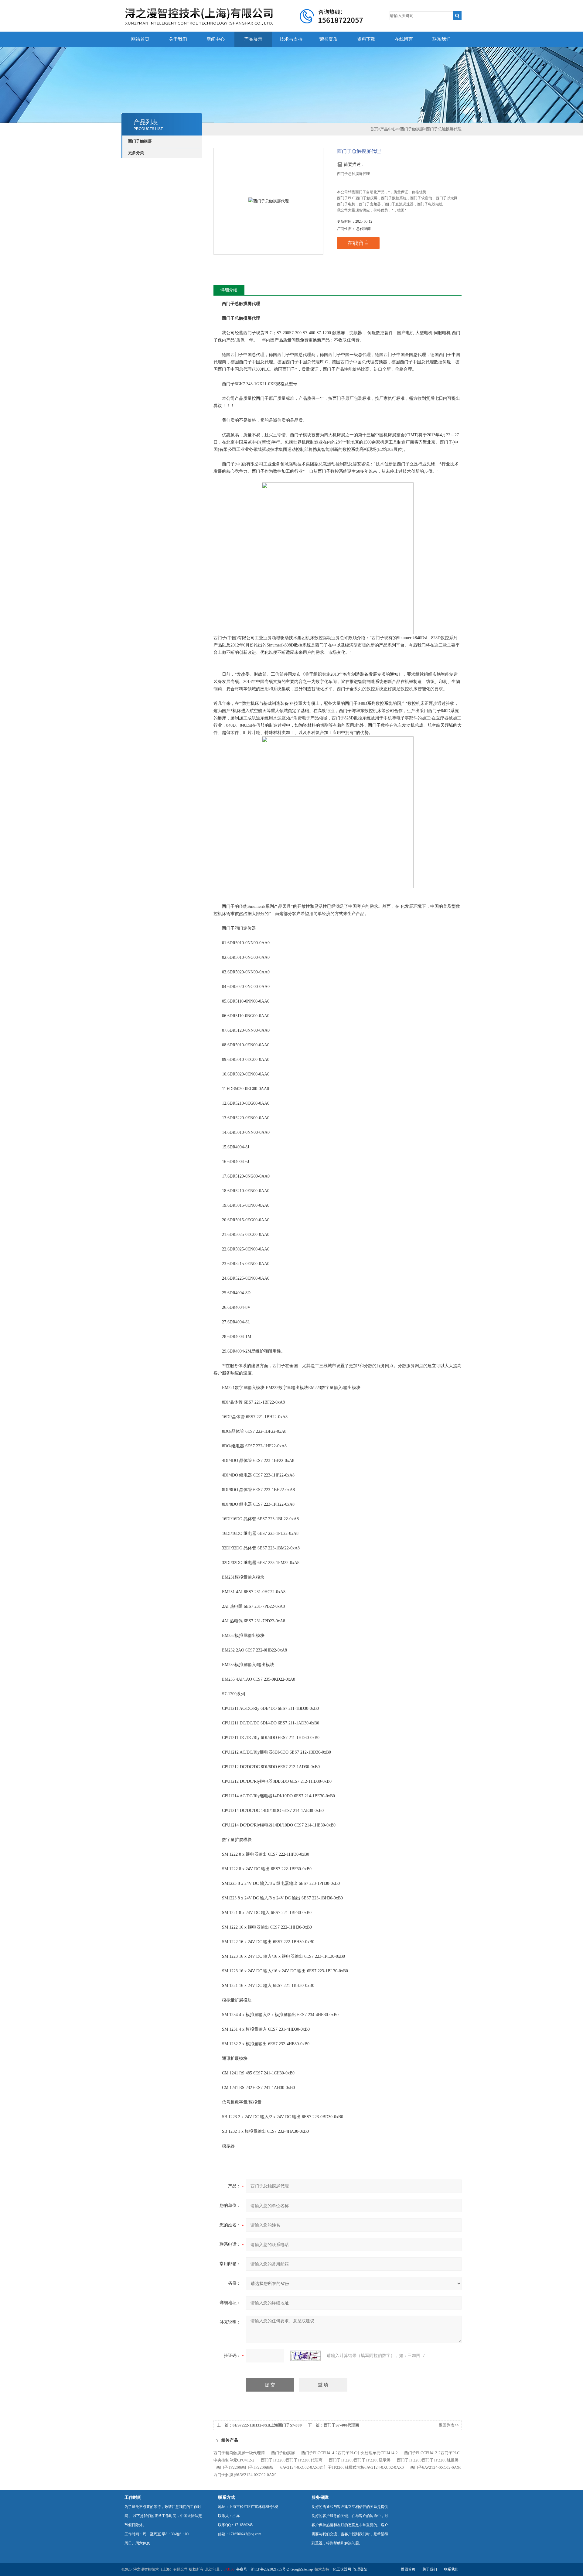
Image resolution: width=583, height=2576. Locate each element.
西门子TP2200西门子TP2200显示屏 (360, 2460)
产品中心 (388, 129)
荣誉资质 (329, 39)
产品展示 (253, 39)
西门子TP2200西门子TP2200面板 (245, 2467)
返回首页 (408, 2569)
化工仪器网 (342, 2569)
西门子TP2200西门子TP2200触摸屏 (428, 2460)
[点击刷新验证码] (305, 2356)
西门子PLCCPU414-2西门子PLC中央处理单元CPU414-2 (349, 2453)
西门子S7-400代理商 (341, 2425)
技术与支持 (291, 39)
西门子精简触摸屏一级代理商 (239, 2453)
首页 (374, 129)
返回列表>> (449, 2425)
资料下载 (366, 39)
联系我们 (442, 39)
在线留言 (404, 39)
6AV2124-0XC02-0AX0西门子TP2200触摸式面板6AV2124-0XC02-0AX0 (342, 2467)
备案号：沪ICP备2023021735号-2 (263, 2569)
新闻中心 (216, 39)
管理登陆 (360, 2569)
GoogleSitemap (302, 2569)
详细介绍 (229, 290)
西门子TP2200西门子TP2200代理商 (292, 2460)
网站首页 (140, 39)
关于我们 (178, 39)
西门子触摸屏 (140, 141)
